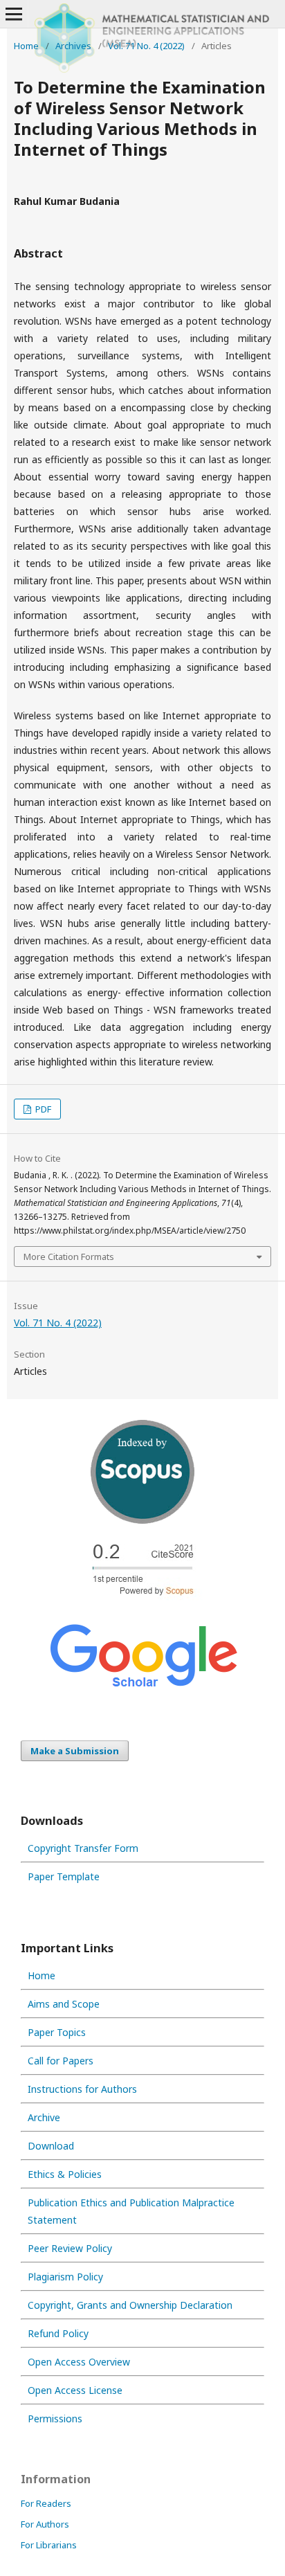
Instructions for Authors (82, 2089)
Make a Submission (75, 1751)
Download (51, 2146)
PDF (42, 1109)
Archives (73, 46)
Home (26, 46)
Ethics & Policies (65, 2174)
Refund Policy (58, 2333)
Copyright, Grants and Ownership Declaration (130, 2305)
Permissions (55, 2419)
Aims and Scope (64, 2004)
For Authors (45, 2524)
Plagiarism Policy (65, 2277)
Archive (44, 2117)
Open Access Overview (79, 2362)
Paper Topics (57, 2032)
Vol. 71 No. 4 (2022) (146, 46)
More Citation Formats (69, 1257)
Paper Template (64, 1876)
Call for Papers (61, 2061)
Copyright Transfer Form (83, 1848)
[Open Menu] (14, 14)
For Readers (46, 2503)
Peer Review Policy (70, 2248)
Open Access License (75, 2390)
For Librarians (49, 2545)
